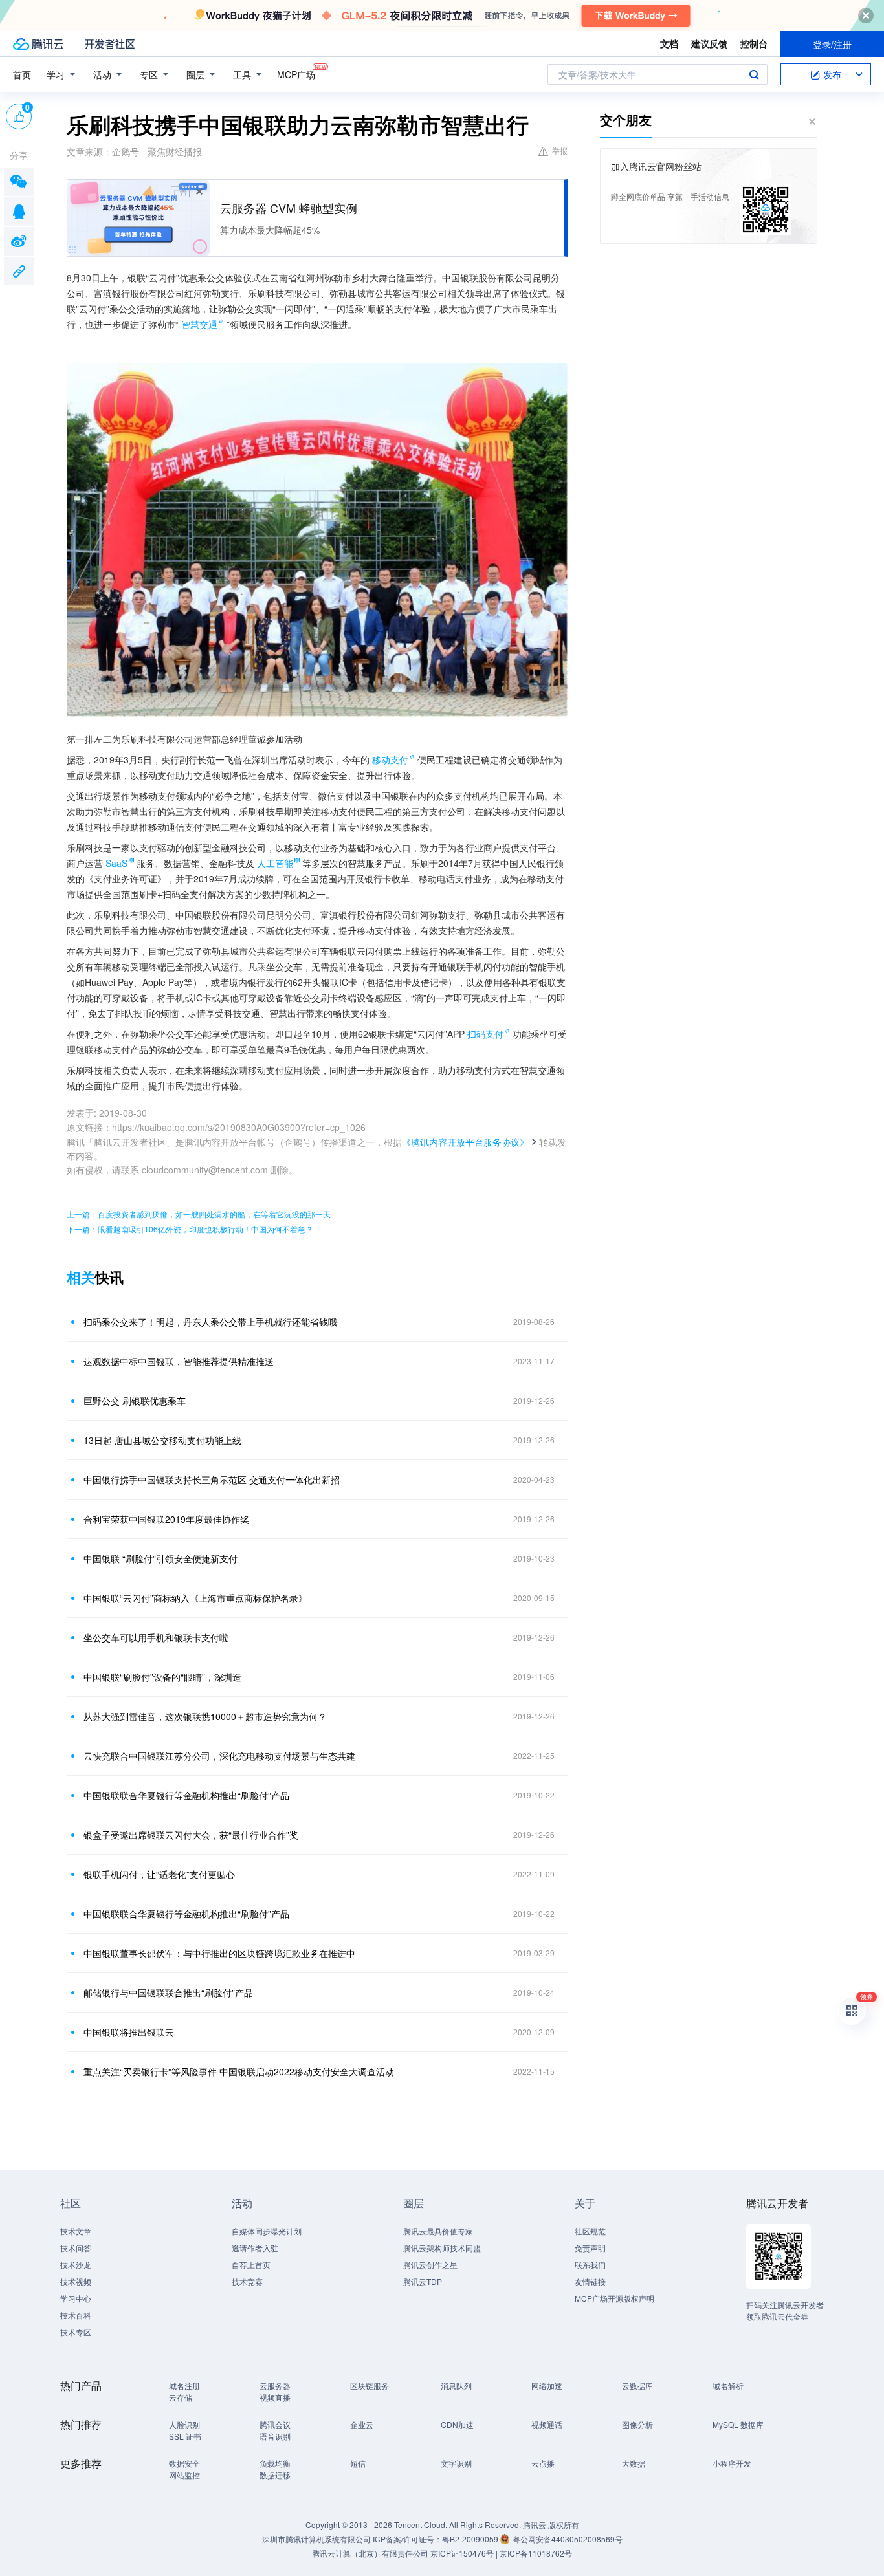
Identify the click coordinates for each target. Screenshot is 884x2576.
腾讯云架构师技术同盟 (442, 2248)
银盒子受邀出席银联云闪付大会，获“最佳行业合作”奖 (191, 1835)
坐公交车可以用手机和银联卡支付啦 (156, 1637)
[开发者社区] (110, 44)
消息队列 (456, 2385)
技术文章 (76, 2231)
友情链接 (590, 2281)
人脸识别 (184, 2424)
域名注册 (184, 2385)
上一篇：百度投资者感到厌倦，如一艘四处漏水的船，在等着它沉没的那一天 (199, 1214)
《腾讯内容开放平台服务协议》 (465, 1142)
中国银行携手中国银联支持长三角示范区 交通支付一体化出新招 (212, 1479)
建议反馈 (709, 43)
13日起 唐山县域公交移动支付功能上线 (162, 1440)
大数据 (634, 2463)
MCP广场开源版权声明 (614, 2298)
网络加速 (547, 2385)
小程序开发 (732, 2463)
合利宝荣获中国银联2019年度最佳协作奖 (166, 1519)
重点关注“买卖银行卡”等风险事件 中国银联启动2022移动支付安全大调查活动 (239, 2071)
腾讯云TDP (423, 2281)
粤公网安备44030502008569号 (568, 2539)
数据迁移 (275, 2475)
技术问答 (76, 2248)
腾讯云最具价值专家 (438, 2231)
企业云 (362, 2424)
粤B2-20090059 (471, 2539)
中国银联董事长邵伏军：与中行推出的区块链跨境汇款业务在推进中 (219, 1953)
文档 (669, 43)
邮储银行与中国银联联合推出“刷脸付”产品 (168, 1992)
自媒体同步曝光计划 (267, 2231)
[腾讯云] (38, 44)
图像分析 (637, 2424)
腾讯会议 (275, 2424)
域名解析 (728, 2385)
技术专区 (76, 2332)
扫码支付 (485, 1034)
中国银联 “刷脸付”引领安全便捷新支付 (160, 1558)
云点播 (543, 2463)
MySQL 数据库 (738, 2424)
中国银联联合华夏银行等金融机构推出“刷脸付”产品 (186, 1795)
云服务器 (275, 2385)
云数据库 (637, 2385)
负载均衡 (275, 2463)
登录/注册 (832, 44)
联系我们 (590, 2265)
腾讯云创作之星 (430, 2265)
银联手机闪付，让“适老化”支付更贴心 (159, 1874)
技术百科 (76, 2315)
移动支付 (390, 759)
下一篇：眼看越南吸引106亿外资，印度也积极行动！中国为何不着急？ (190, 1229)
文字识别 (456, 2463)
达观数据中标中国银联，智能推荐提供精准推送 (179, 1361)
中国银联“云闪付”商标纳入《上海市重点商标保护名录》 (195, 1598)
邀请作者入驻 (255, 2248)
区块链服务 (370, 2385)
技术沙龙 (76, 2265)
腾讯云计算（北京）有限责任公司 (370, 2553)
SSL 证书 (185, 2436)
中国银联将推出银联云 (129, 2032)
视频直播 (275, 2397)
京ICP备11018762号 (536, 2553)
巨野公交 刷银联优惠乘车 (135, 1401)
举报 (560, 150)
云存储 (181, 2397)
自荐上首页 (251, 2265)
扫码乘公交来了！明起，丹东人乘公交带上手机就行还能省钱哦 (210, 1322)
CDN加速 (457, 2424)
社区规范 (590, 2231)
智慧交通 (199, 324)
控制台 (754, 43)
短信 (358, 2463)
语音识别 (275, 2436)
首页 (22, 74)
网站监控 (184, 2475)
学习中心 (76, 2298)
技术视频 (76, 2281)
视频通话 (547, 2424)
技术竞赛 (247, 2281)
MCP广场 (296, 74)
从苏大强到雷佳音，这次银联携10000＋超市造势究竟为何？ (205, 1716)
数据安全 (184, 2463)
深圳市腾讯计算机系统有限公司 (316, 2539)
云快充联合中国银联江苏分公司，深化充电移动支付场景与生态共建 (219, 1756)
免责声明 (590, 2248)
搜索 (754, 74)
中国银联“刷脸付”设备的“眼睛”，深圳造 (162, 1677)
